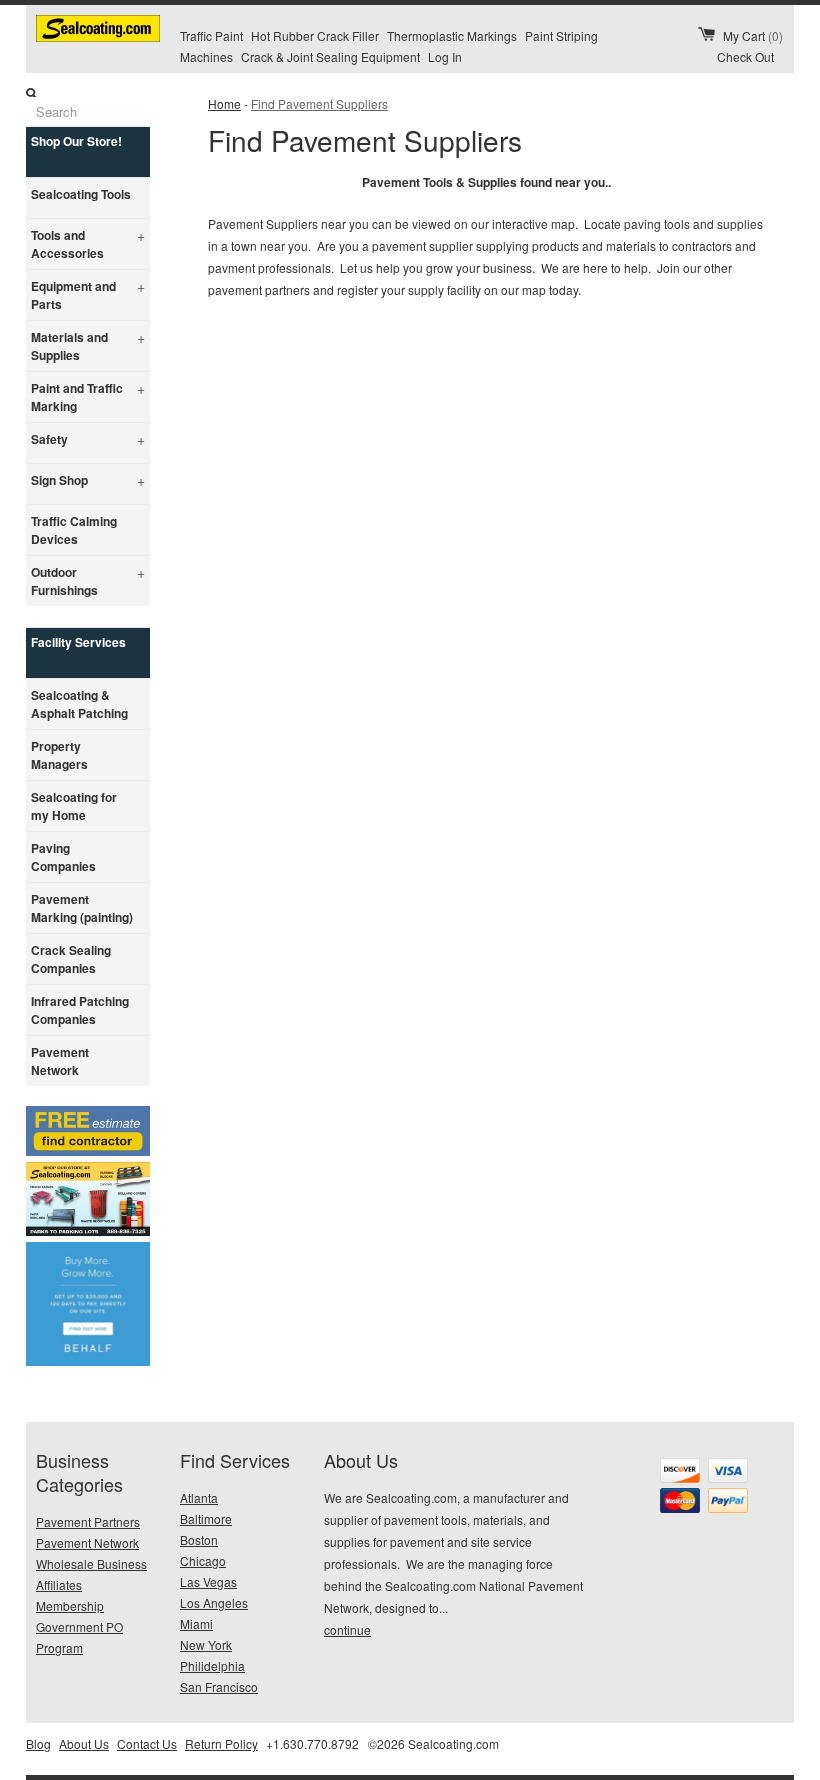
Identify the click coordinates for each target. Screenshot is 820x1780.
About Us (84, 1743)
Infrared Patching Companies (80, 1010)
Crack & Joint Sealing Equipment (330, 56)
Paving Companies (63, 857)
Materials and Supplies (88, 345)
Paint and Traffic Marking (88, 396)
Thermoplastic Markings (452, 35)
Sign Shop (88, 480)
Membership (70, 1605)
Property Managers (59, 755)
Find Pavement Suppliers (319, 103)
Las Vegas (208, 1581)
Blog (38, 1743)
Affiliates (59, 1584)
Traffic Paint (211, 35)
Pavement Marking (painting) (82, 908)
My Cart (753, 35)
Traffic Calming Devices (74, 530)
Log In (445, 56)
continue (347, 1629)
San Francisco (219, 1686)
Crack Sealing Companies (71, 959)
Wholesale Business (91, 1563)
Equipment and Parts (88, 294)
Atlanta (199, 1497)
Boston (199, 1539)
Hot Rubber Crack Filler (315, 35)
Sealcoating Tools (81, 194)
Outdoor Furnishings (88, 580)
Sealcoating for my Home (74, 806)
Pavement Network (60, 1061)
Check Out (745, 56)
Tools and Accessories (88, 243)
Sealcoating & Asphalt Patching (79, 704)
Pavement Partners (88, 1521)
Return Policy (221, 1743)
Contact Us (147, 1743)
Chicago (203, 1560)
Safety (88, 439)
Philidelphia (212, 1665)
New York (206, 1644)
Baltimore (206, 1518)
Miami (196, 1623)
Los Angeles (214, 1602)
